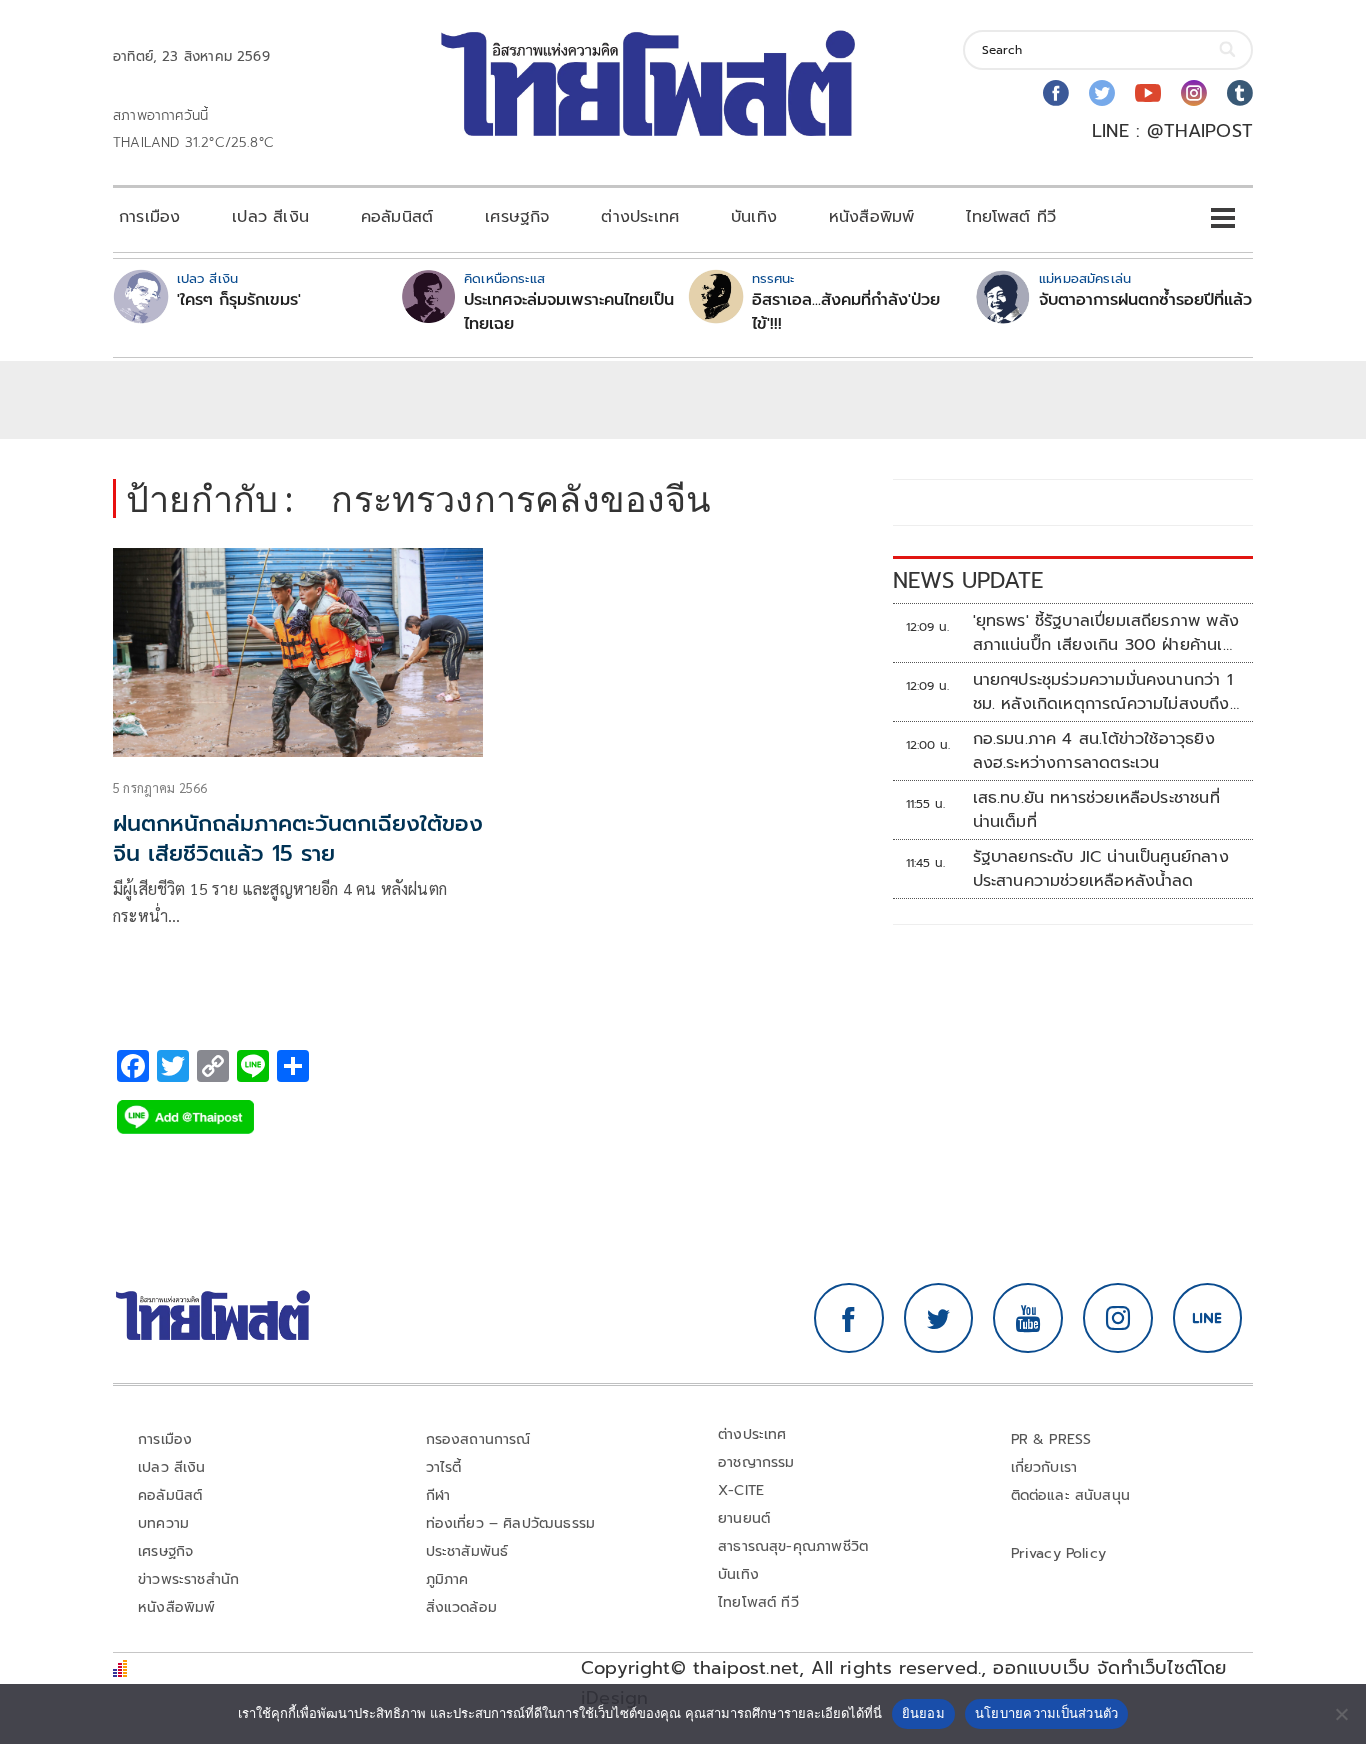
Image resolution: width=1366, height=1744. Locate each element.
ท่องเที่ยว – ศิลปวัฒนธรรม (511, 1523)
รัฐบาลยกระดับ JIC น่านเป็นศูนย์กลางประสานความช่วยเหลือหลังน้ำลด (1101, 869)
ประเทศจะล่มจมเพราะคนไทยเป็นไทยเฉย (569, 312)
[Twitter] (1102, 93)
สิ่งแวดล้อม (461, 1607)
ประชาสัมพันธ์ (467, 1551)
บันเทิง (754, 217)
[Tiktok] (1240, 93)
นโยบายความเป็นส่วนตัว (1047, 1713)
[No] (1341, 1714)
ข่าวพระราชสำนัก (188, 1579)
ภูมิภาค (447, 1579)
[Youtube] (1148, 93)
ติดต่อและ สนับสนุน (1071, 1495)
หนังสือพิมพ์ (871, 217)
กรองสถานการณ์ (478, 1439)
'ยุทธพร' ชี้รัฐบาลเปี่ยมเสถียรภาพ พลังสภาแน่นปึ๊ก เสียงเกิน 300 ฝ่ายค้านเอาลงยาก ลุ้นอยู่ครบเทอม (1106, 633)
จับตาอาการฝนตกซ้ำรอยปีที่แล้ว (1145, 300)
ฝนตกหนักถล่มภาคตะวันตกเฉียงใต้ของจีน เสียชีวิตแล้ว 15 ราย (298, 839)
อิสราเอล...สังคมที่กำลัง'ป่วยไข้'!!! (846, 312)
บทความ (163, 1523)
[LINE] (1208, 1318)
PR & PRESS (1051, 1439)
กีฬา (438, 1495)
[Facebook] (1056, 93)
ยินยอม (923, 1713)
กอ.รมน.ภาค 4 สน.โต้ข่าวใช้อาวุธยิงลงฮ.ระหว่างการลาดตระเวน (1094, 751)
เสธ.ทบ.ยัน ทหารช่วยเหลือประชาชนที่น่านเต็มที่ (1096, 810)
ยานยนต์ (744, 1518)
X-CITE (741, 1490)
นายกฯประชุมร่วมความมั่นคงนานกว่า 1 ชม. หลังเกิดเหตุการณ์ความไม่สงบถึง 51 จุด (1103, 692)
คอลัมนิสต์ (397, 217)
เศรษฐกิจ (517, 217)
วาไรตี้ (444, 1467)
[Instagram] (1194, 93)
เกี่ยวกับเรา (1044, 1467)
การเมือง (149, 217)
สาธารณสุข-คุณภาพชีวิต (793, 1546)
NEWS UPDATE (968, 580)
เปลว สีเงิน (270, 217)
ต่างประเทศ (640, 217)
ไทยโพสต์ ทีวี (1011, 217)
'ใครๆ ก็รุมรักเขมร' (239, 300)
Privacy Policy (1059, 1553)
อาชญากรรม (756, 1462)
